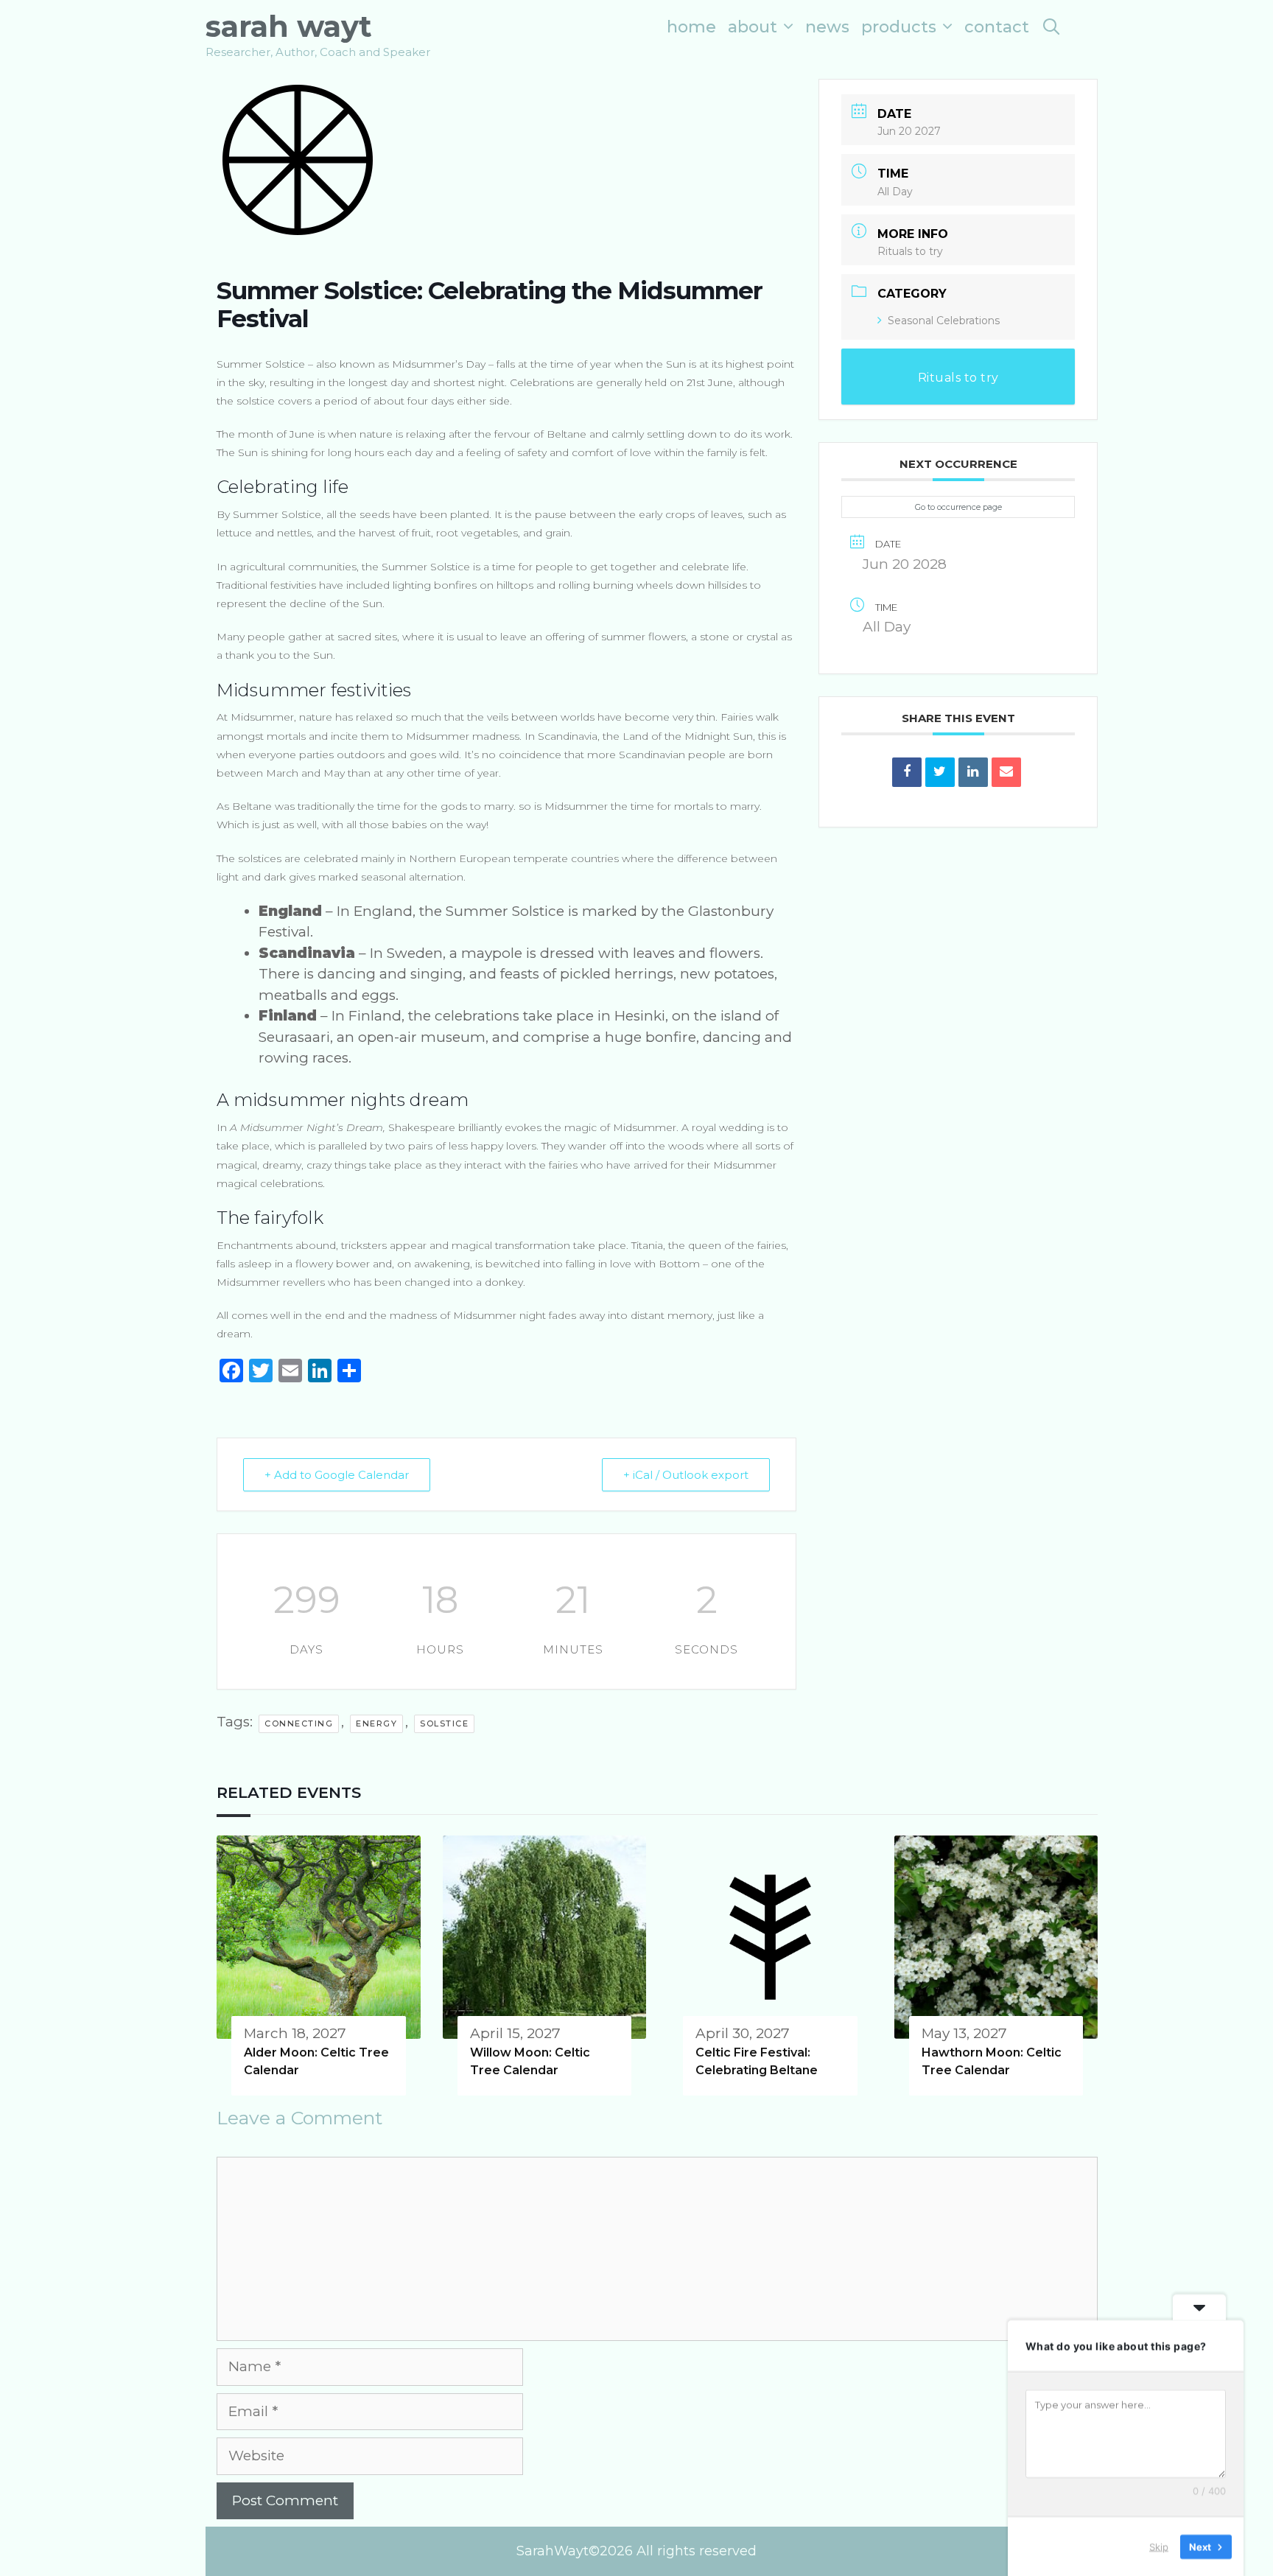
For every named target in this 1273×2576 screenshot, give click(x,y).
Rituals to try (910, 251)
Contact (997, 27)
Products (899, 27)
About (753, 27)
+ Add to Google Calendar (337, 1475)
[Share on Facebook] (907, 772)
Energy (376, 1723)
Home (691, 27)
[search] (1051, 27)
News (827, 27)
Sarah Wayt (289, 26)
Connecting (299, 1723)
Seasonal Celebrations (944, 321)
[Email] (1006, 772)
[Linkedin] (973, 772)
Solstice (444, 1723)
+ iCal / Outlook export (686, 1475)
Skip (1159, 2546)
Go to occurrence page (958, 507)
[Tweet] (940, 772)
